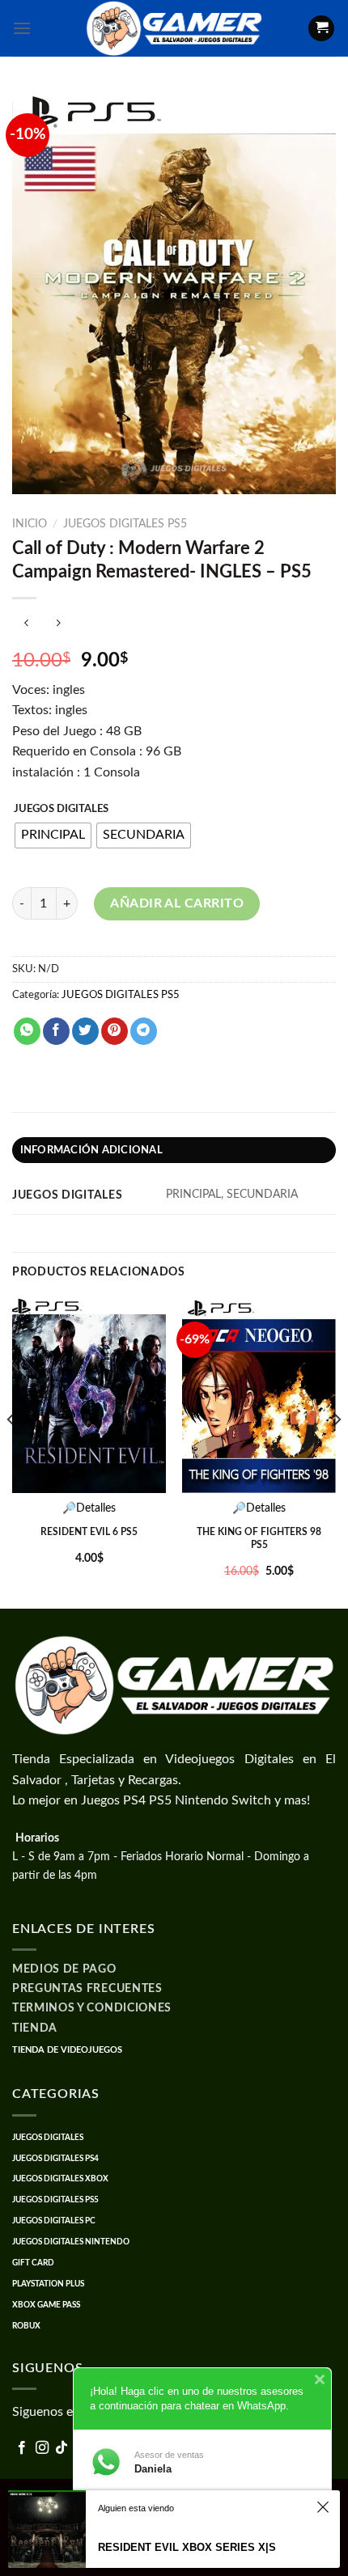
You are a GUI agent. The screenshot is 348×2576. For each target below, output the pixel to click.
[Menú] (22, 28)
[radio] (53, 835)
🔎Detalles (89, 1508)
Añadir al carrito (177, 903)
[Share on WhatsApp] (27, 1031)
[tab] (174, 1150)
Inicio (30, 524)
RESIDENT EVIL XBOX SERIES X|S (187, 2547)
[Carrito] (321, 29)
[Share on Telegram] (144, 1031)
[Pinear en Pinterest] (115, 1031)
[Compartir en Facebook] (56, 1031)
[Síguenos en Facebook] (22, 2448)
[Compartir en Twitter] (85, 1031)
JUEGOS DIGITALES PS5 (125, 524)
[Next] (337, 1451)
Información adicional (91, 1150)
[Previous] (11, 1451)
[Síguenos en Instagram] (42, 2448)
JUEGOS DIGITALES (61, 809)
